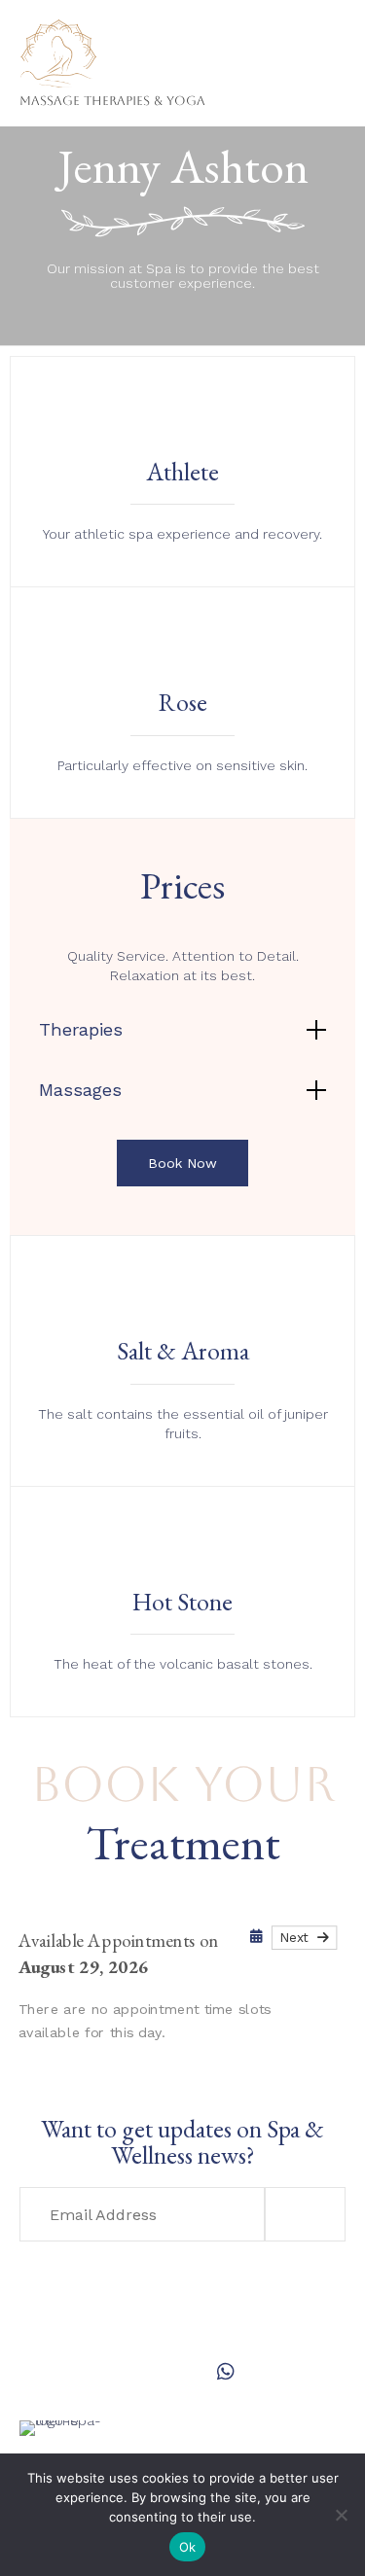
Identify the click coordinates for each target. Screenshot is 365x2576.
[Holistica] (112, 36)
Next (298, 1937)
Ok (188, 2547)
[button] (182, 1163)
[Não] (341, 2515)
